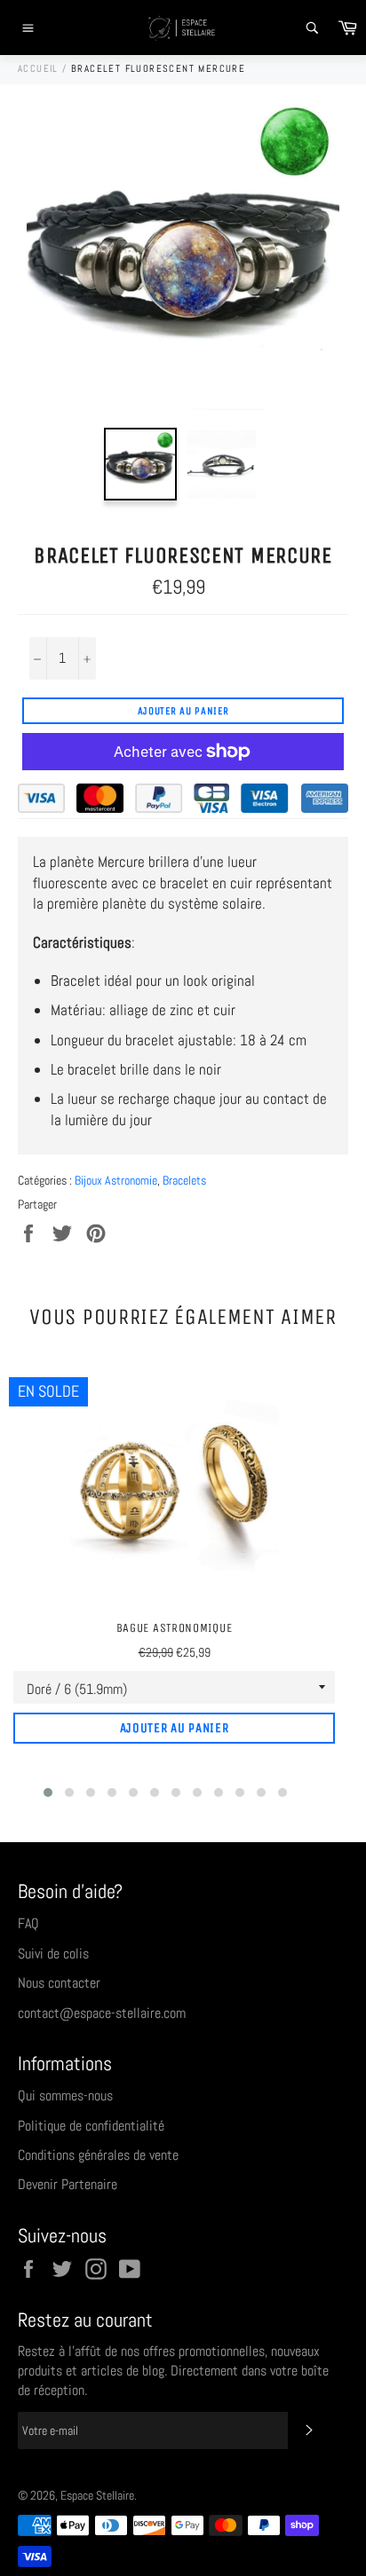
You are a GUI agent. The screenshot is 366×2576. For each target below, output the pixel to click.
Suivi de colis (53, 1954)
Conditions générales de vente (98, 2155)
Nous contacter (59, 1983)
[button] (48, 1792)
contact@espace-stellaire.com (102, 2013)
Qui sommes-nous (65, 2095)
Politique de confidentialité (91, 2126)
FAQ (28, 1923)
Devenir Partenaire (68, 2184)
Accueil (38, 68)
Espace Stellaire (97, 2496)
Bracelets (184, 1180)
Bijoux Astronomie (116, 1180)
